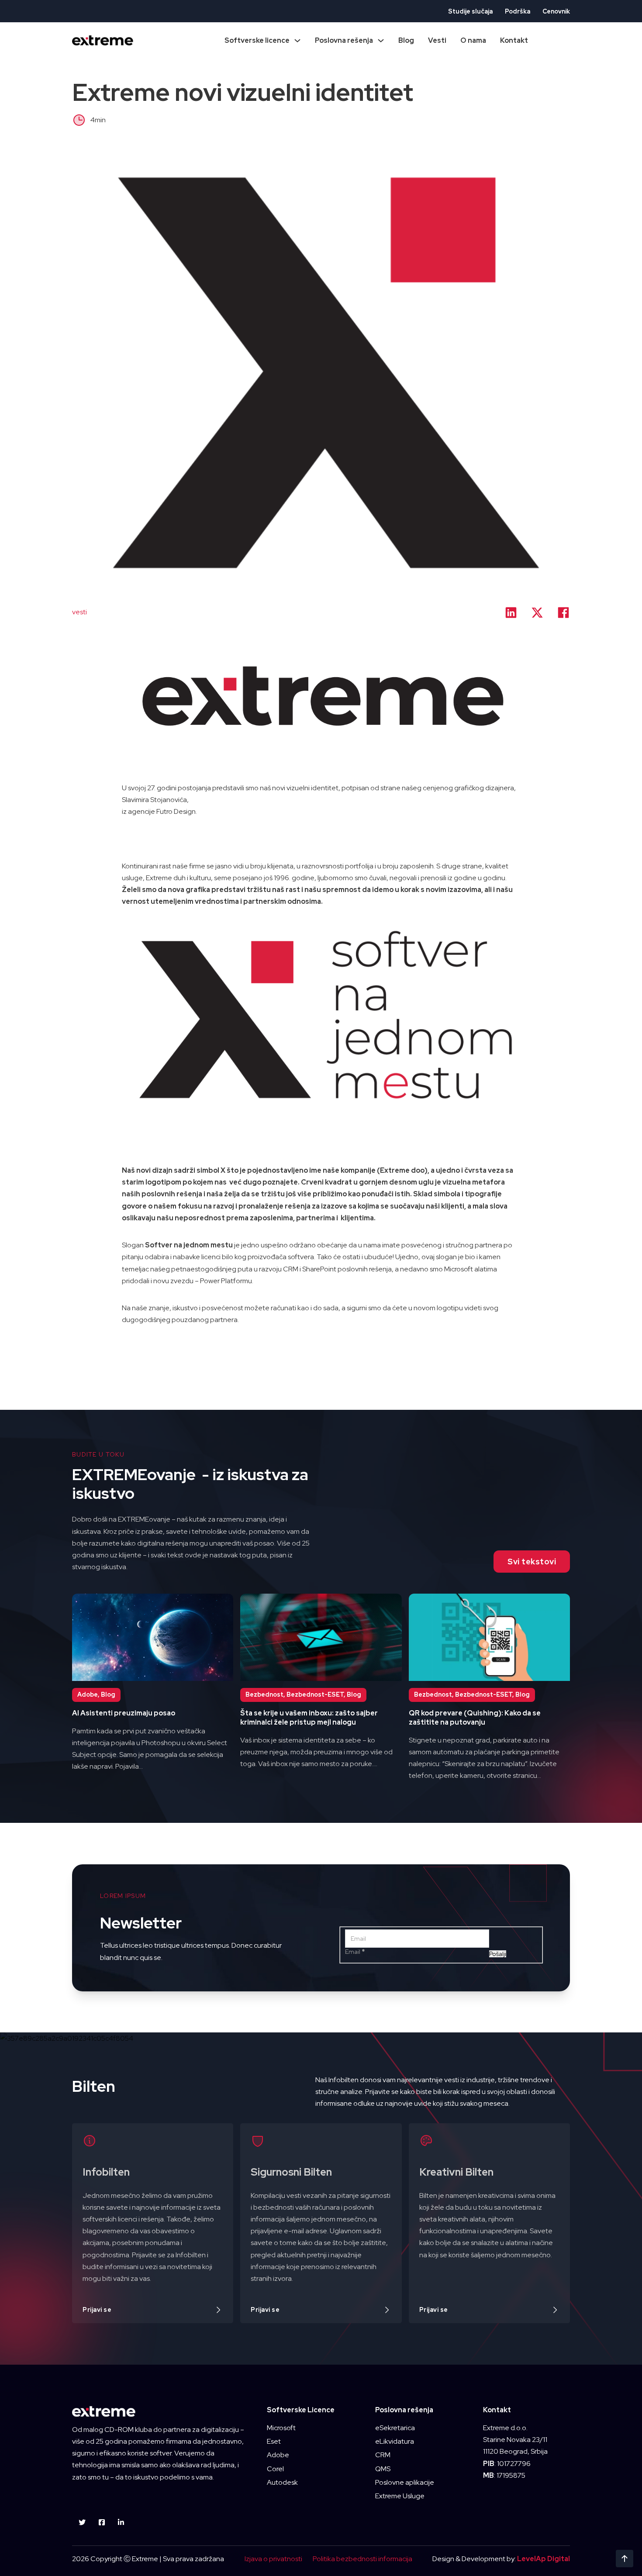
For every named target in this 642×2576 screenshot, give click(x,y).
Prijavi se (97, 2310)
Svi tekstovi (532, 1562)
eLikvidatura (395, 2441)
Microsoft (281, 2428)
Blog (406, 40)
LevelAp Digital (544, 2559)
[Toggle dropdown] (297, 41)
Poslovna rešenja (344, 40)
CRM (383, 2455)
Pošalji (498, 1954)
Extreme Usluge (400, 2496)
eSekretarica (395, 2428)
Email (355, 1952)
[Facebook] (563, 613)
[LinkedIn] (511, 613)
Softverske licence (257, 40)
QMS (383, 2469)
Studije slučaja (470, 11)
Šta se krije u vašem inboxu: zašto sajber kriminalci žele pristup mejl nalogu (309, 1718)
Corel (275, 2469)
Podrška (518, 11)
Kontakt (514, 40)
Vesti (437, 40)
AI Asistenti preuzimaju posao (124, 1713)
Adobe (278, 2455)
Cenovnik (556, 11)
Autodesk (282, 2482)
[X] (537, 613)
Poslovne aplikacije (405, 2482)
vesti (79, 612)
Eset (274, 2441)
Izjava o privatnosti (273, 2559)
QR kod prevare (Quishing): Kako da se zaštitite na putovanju (475, 1718)
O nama (473, 40)
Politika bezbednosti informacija (362, 2559)
